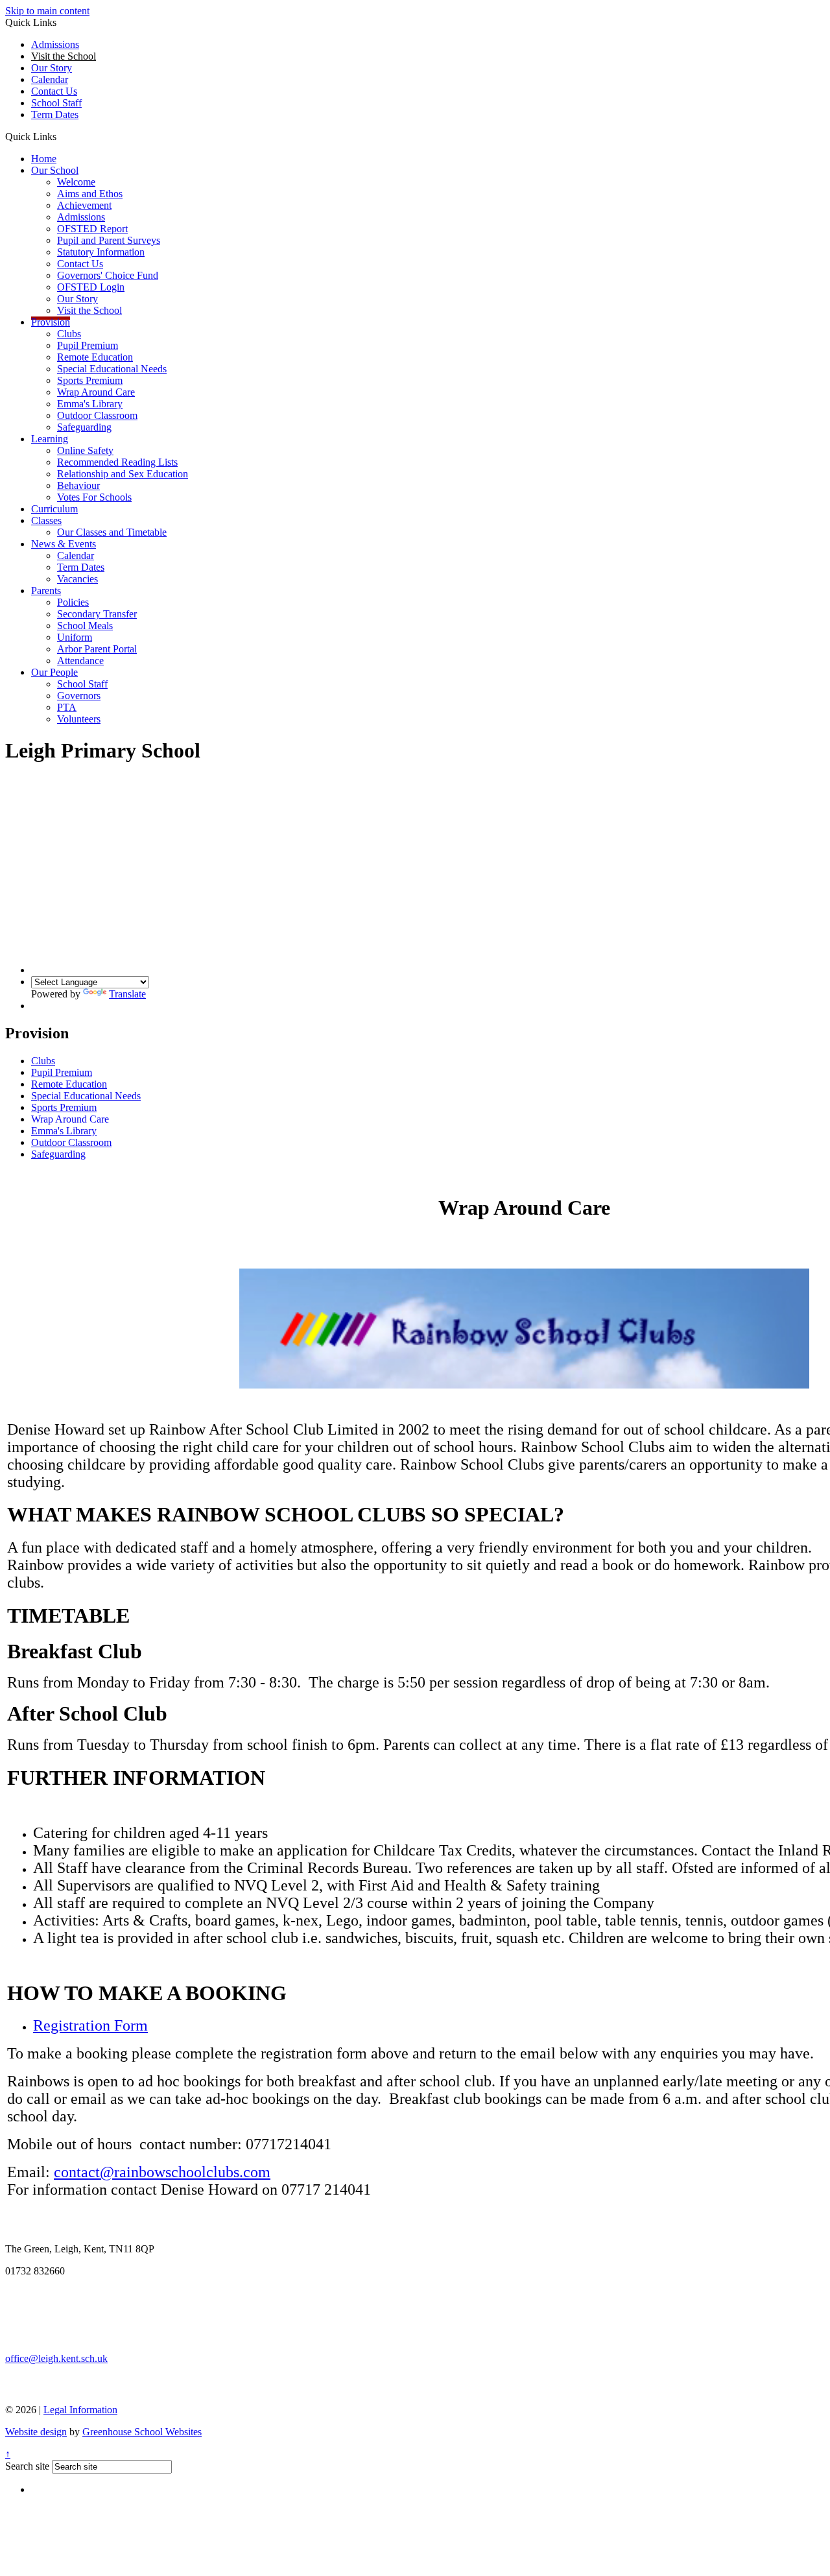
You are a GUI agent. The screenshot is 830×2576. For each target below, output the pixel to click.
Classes (46, 520)
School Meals (85, 626)
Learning (50, 439)
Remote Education (95, 357)
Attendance (80, 661)
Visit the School (89, 310)
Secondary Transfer (97, 614)
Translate (127, 994)
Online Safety (85, 450)
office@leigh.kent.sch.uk (56, 2358)
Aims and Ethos (90, 194)
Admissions (55, 44)
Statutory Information (101, 252)
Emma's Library (90, 404)
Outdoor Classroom (97, 415)
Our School (55, 170)
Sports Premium (90, 380)
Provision (51, 322)
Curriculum (54, 509)
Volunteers (79, 719)
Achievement (84, 205)
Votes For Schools (94, 497)
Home (44, 159)
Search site (27, 2466)
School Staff (56, 103)
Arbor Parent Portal (97, 649)
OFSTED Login (91, 287)
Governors (79, 696)
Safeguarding (84, 427)
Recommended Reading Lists (117, 462)
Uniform (75, 637)
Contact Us (54, 91)
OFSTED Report (92, 229)
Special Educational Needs (112, 369)
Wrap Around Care (96, 392)
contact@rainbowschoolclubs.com (162, 2172)
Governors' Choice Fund (108, 275)
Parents (46, 590)
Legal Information (80, 2410)
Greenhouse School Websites (142, 2432)
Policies (73, 602)
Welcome (76, 182)
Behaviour (78, 485)
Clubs (69, 334)
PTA (67, 707)
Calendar (50, 79)
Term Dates (81, 567)
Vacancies (77, 579)
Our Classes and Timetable (112, 532)
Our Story (52, 68)
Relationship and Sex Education (123, 474)
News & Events (64, 544)
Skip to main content (47, 11)
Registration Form (90, 2025)
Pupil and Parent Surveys (109, 240)
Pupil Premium (88, 345)
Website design (36, 2432)
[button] (61, 136)
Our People (54, 672)
